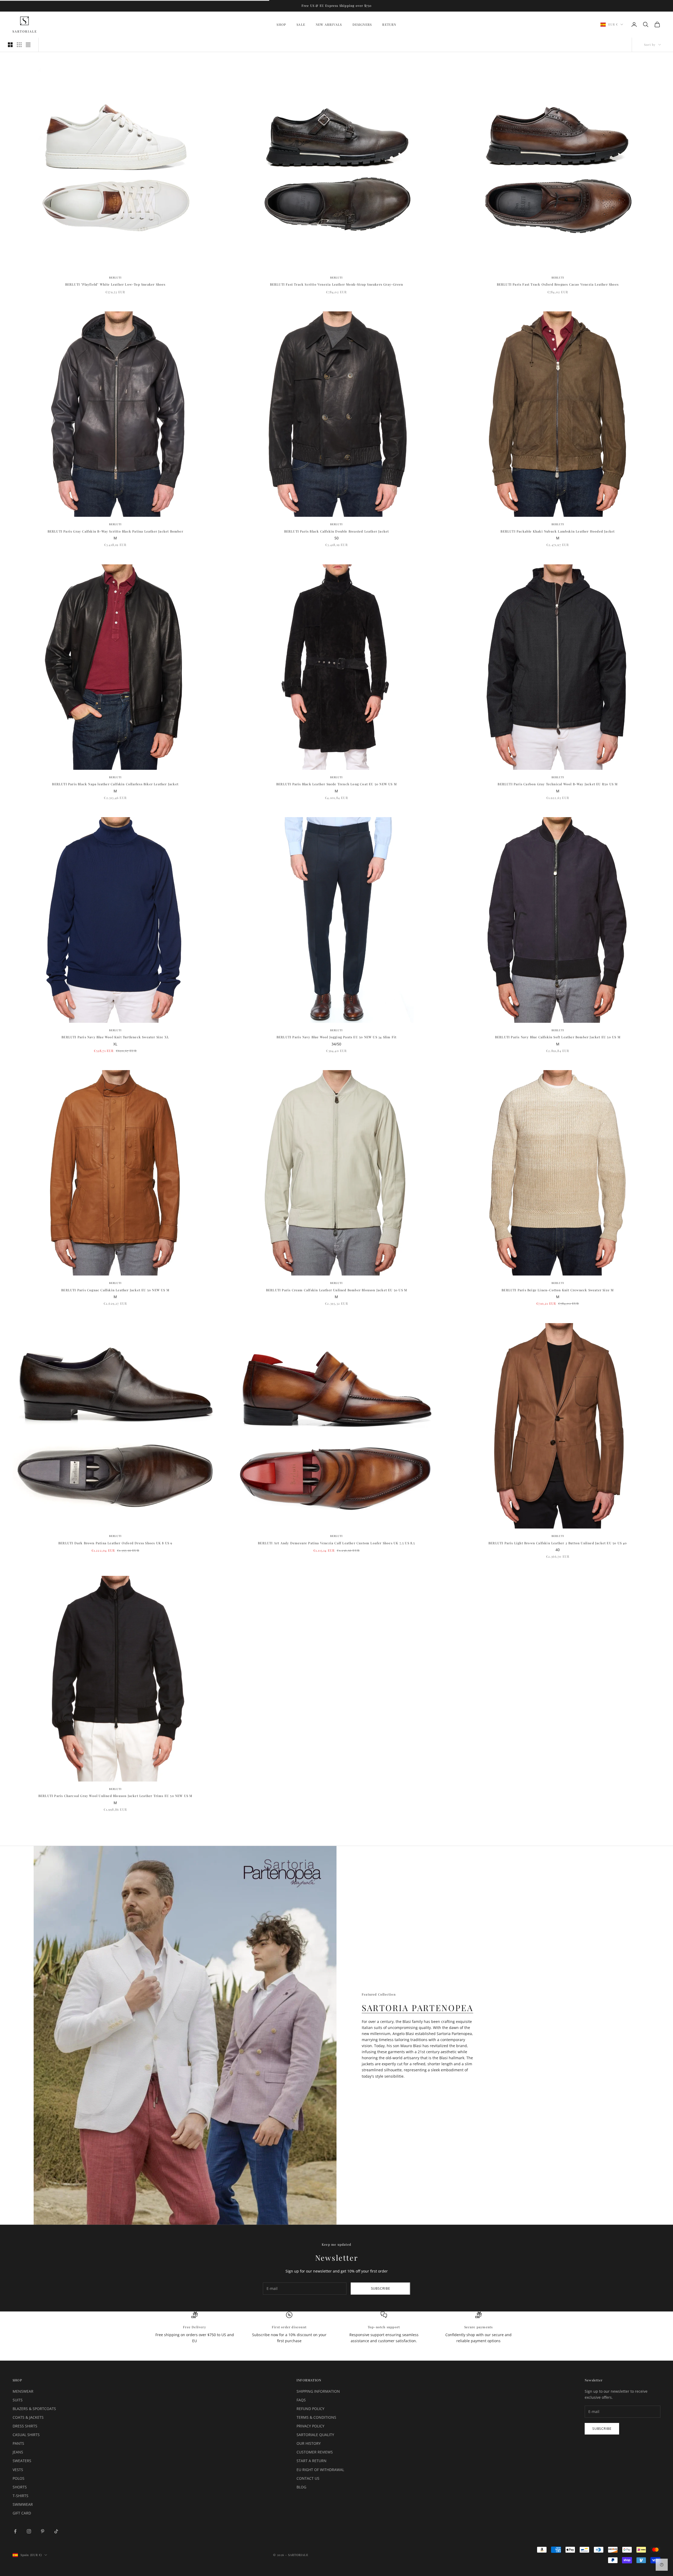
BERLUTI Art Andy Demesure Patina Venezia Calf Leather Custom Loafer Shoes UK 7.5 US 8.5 (336, 1543)
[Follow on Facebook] (15, 2531)
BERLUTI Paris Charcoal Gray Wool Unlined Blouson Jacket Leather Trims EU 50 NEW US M (115, 1796)
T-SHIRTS (21, 2496)
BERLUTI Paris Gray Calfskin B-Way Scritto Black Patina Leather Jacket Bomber (115, 531)
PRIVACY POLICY (310, 2426)
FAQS (301, 2400)
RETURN (389, 24)
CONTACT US (308, 2478)
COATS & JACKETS (28, 2417)
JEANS (18, 2452)
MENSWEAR (23, 2391)
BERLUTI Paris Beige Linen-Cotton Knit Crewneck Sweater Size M (558, 1290)
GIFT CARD (22, 2513)
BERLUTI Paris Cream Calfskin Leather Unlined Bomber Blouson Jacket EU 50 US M (336, 1290)
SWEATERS (22, 2461)
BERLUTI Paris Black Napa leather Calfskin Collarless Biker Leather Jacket (115, 784)
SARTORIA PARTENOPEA (417, 2008)
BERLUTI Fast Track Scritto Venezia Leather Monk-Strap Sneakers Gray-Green (337, 284)
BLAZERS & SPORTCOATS (34, 2409)
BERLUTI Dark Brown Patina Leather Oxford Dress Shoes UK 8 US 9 (115, 1543)
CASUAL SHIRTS (26, 2435)
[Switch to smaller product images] (19, 45)
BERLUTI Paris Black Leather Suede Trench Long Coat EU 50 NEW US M (336, 784)
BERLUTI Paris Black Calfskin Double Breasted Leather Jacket (337, 531)
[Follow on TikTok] (56, 2531)
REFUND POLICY (310, 2409)
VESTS (18, 2470)
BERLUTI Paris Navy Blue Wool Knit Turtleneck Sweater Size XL (115, 1037)
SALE (301, 24)
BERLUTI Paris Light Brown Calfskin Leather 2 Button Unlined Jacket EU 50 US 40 (558, 1543)
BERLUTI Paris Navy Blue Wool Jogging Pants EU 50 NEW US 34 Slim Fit (336, 1037)
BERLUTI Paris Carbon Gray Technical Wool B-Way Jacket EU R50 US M (558, 784)
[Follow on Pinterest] (43, 2531)
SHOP (281, 24)
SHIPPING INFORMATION (318, 2391)
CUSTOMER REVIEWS (315, 2452)
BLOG (301, 2487)
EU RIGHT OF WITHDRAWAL (320, 2470)
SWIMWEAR (23, 2504)
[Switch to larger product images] (10, 45)
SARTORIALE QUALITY (315, 2435)
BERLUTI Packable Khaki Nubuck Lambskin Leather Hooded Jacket (558, 531)
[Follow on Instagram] (29, 2531)
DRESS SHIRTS (25, 2426)
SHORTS (20, 2487)
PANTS (18, 2443)
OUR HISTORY (309, 2443)
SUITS (18, 2400)
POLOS (19, 2478)
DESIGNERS (362, 24)
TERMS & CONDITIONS (316, 2417)
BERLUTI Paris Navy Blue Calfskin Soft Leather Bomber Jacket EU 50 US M (558, 1037)
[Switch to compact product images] (28, 45)
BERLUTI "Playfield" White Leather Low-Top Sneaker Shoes (115, 284)
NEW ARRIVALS (329, 24)
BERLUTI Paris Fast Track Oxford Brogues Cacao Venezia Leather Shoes (558, 284)
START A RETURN (312, 2461)
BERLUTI (115, 277)
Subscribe (381, 2288)
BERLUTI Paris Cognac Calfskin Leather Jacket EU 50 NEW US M (115, 1290)
